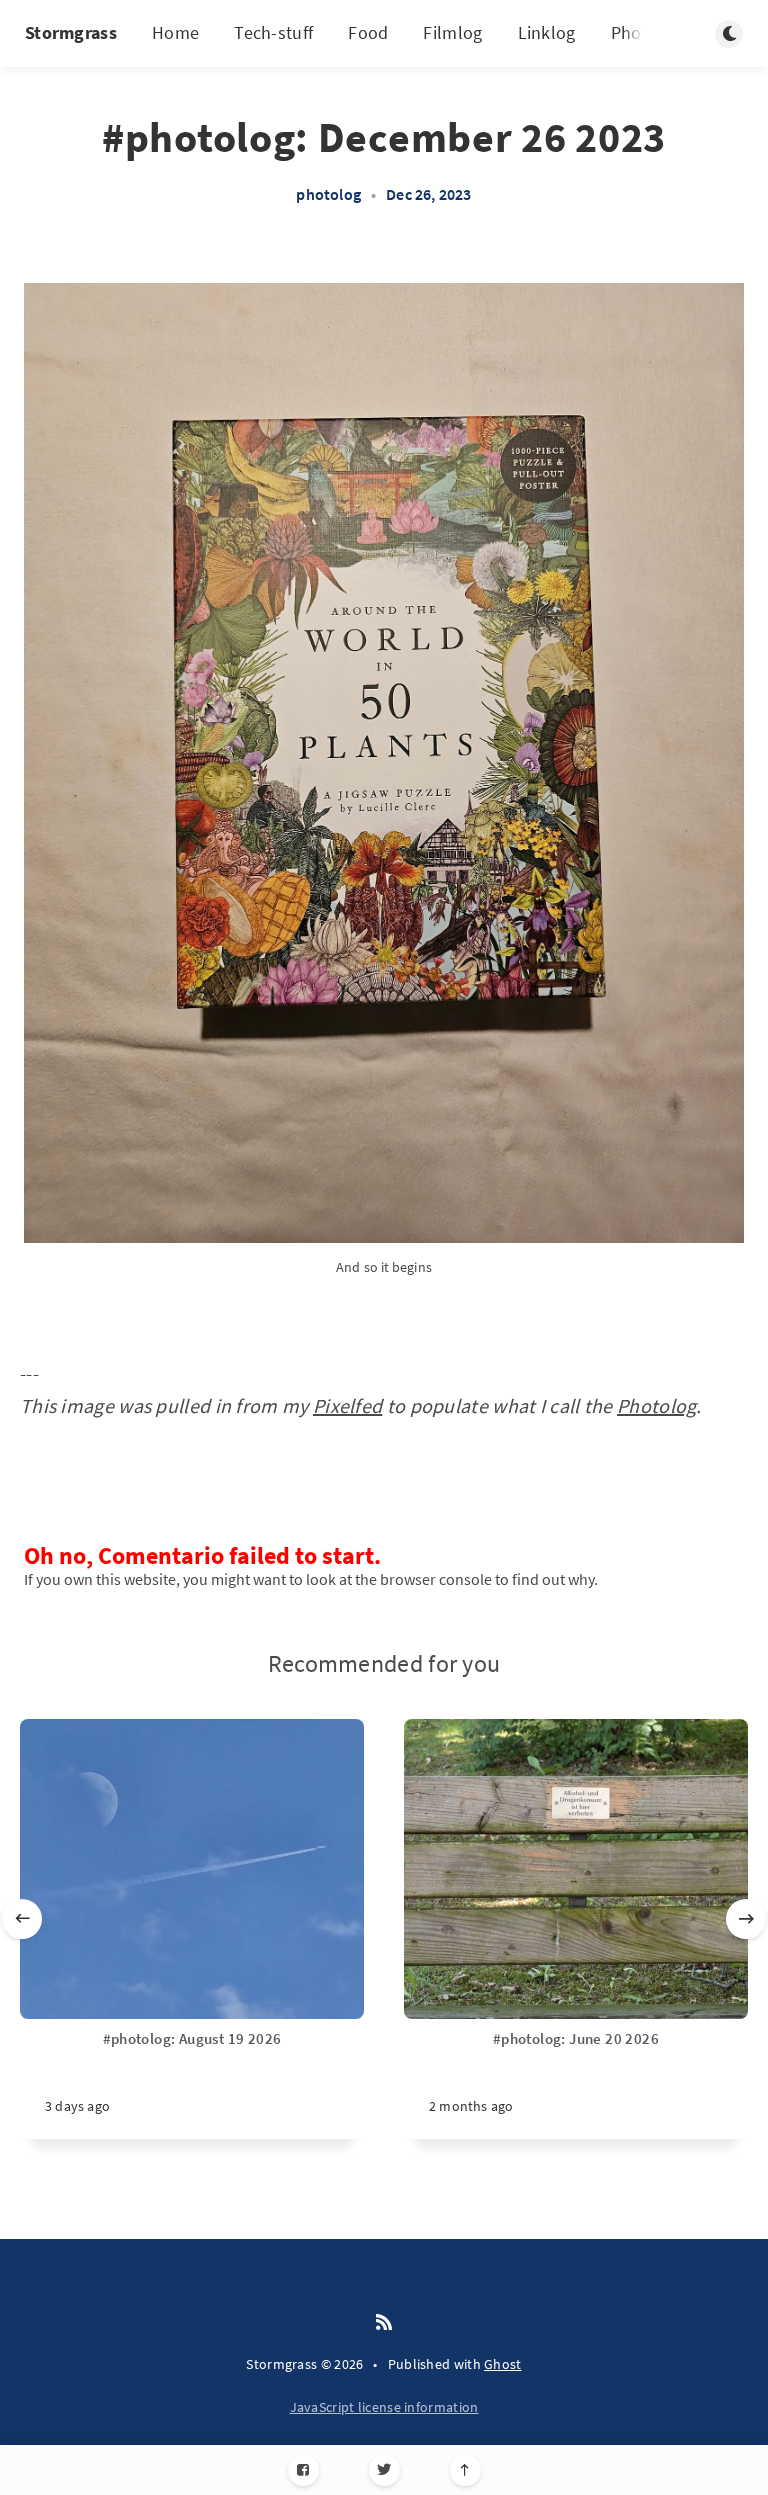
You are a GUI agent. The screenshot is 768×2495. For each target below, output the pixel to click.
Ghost (503, 2364)
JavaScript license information (384, 2407)
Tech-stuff (273, 32)
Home (175, 32)
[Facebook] (303, 2470)
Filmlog (452, 32)
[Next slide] (746, 1919)
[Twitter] (384, 2470)
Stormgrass (71, 32)
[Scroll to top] (465, 2470)
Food (368, 32)
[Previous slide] (22, 1919)
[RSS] (384, 2323)
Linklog (547, 32)
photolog (328, 194)
